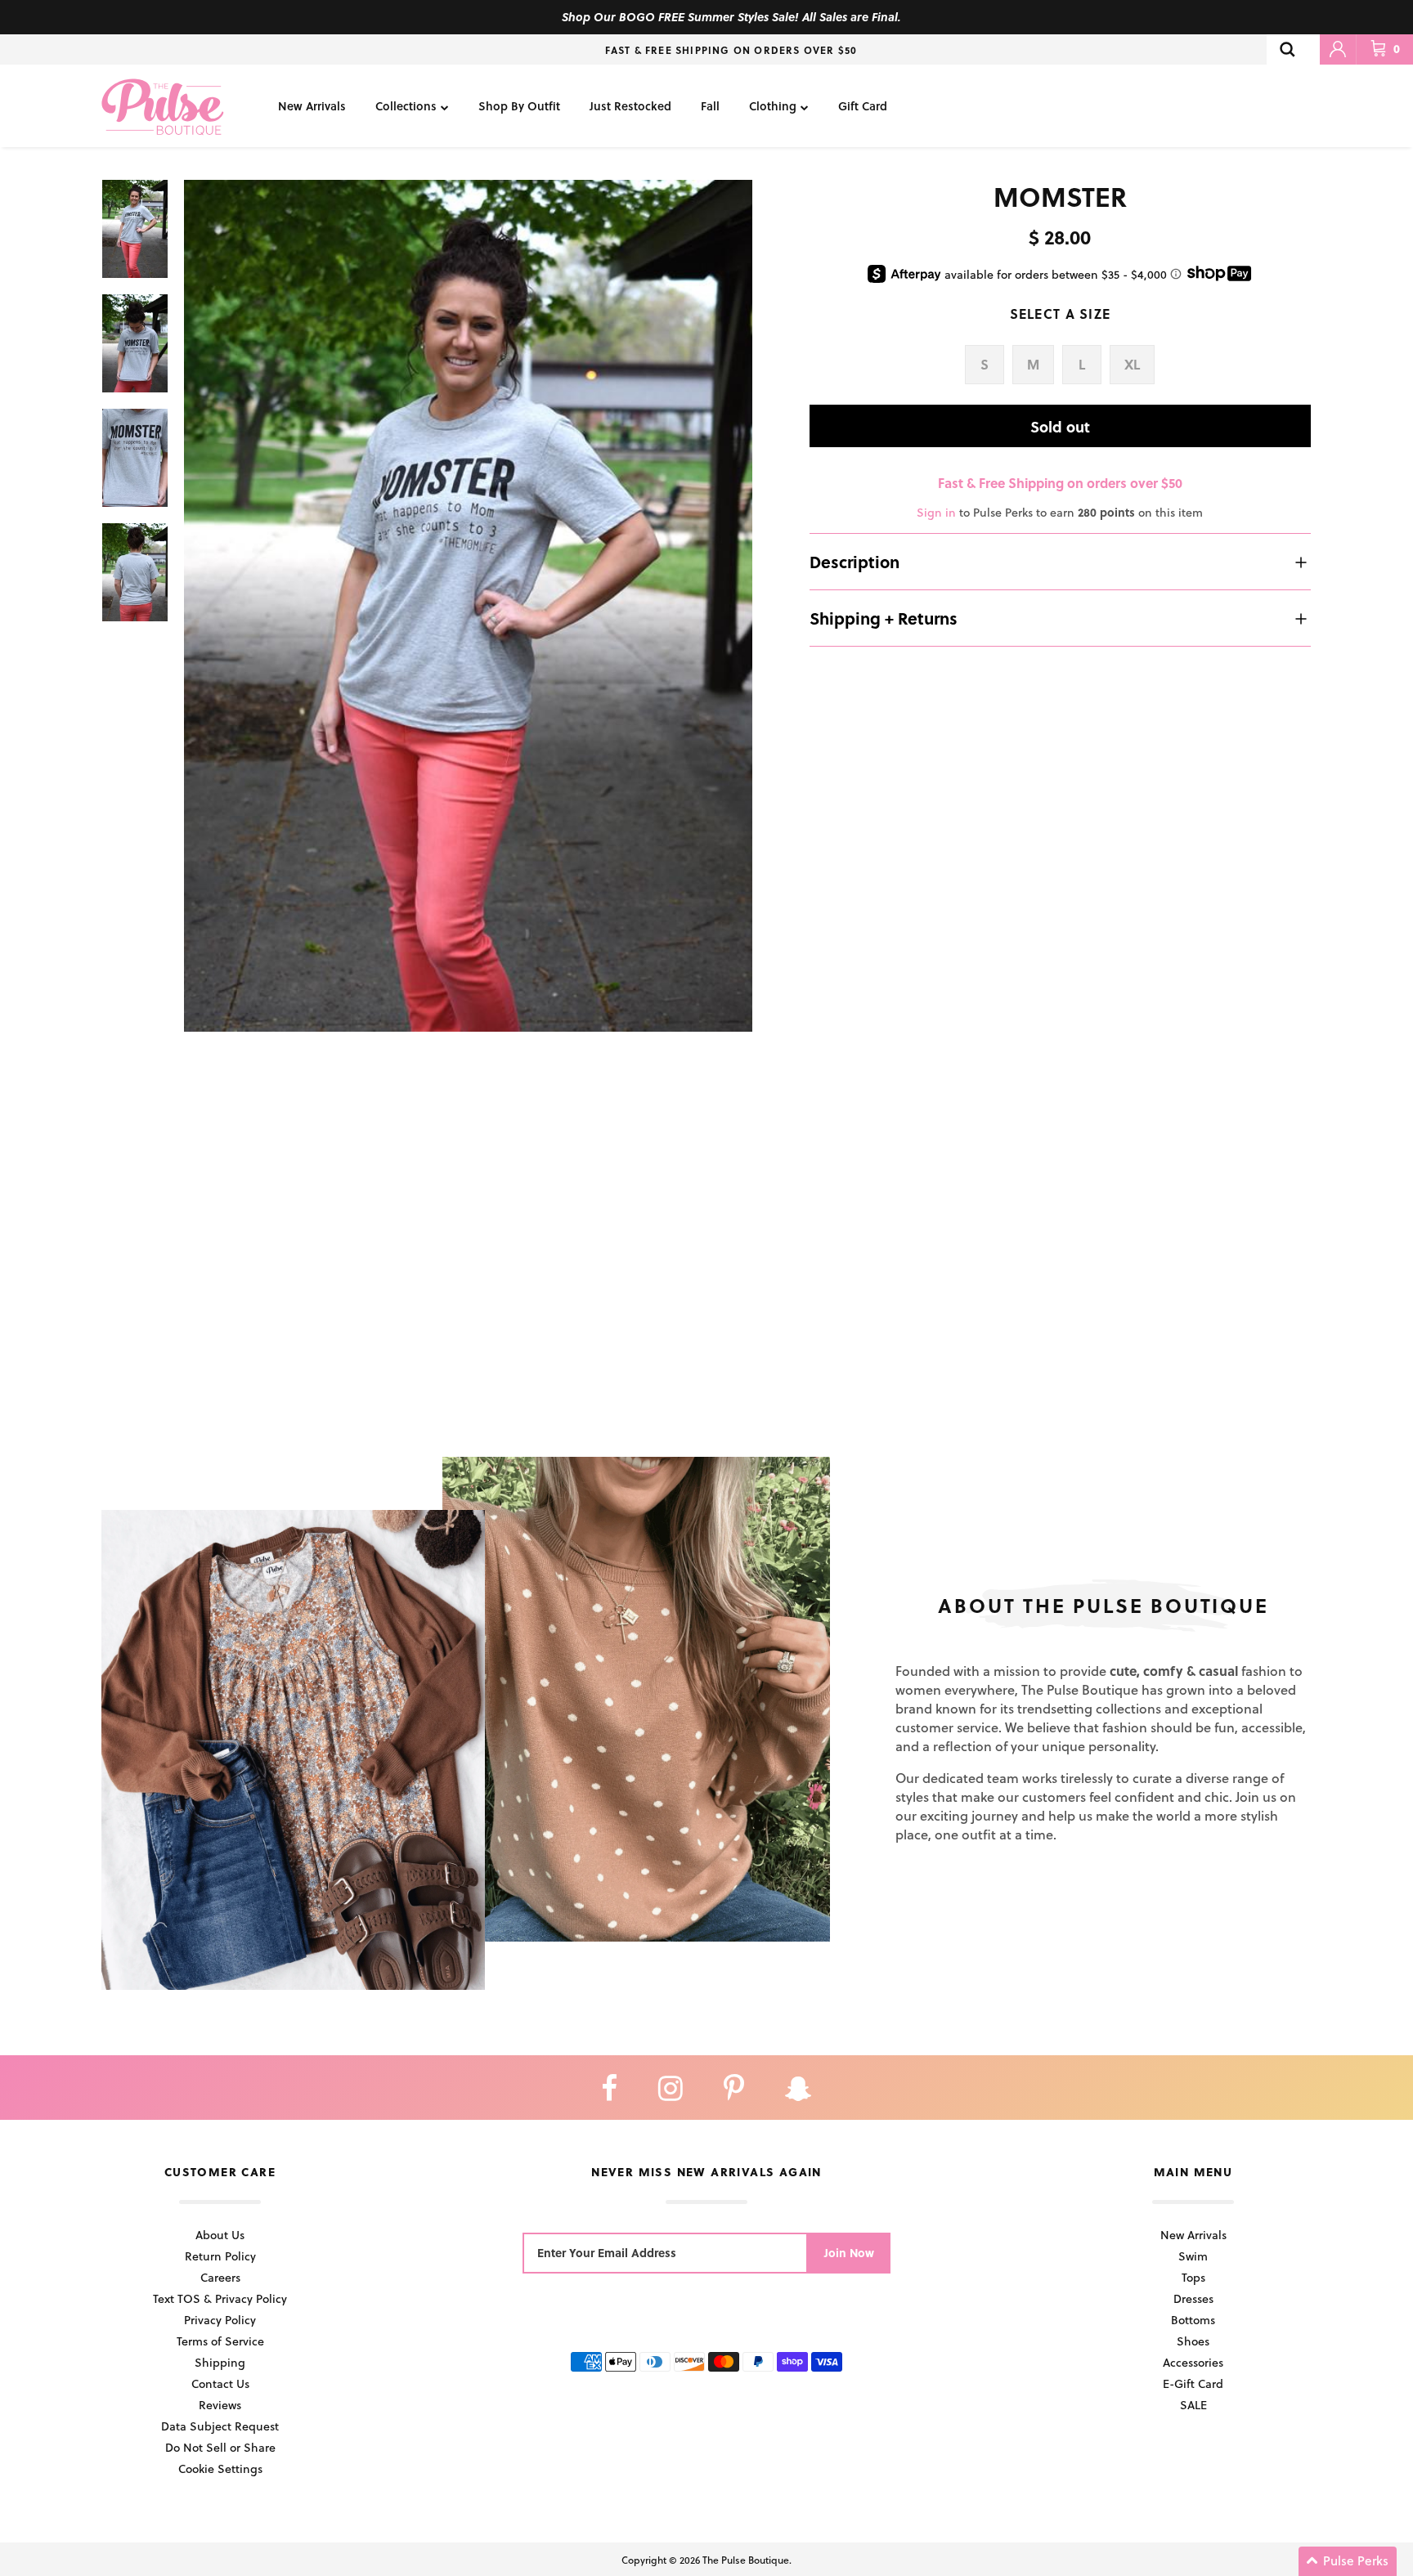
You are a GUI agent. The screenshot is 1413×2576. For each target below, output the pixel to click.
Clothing (773, 106)
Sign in (936, 512)
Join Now (849, 2253)
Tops (1193, 2277)
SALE (1193, 2405)
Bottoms (1193, 2320)
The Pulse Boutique (746, 2560)
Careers (220, 2277)
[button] (1348, 2561)
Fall (710, 106)
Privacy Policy (220, 2320)
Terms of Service (220, 2341)
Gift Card (863, 106)
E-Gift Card (1193, 2383)
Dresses (1193, 2298)
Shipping (220, 2362)
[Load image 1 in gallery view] (468, 606)
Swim (1193, 2256)
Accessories (1193, 2362)
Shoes (1193, 2341)
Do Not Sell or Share (220, 2447)
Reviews (220, 2405)
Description (855, 562)
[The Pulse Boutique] (163, 106)
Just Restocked (630, 106)
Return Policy (220, 2256)
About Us (220, 2235)
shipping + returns (884, 618)
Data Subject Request (220, 2426)
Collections (406, 106)
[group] (468, 606)
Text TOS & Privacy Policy (220, 2298)
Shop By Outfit (519, 106)
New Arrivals (312, 106)
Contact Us (220, 2383)
